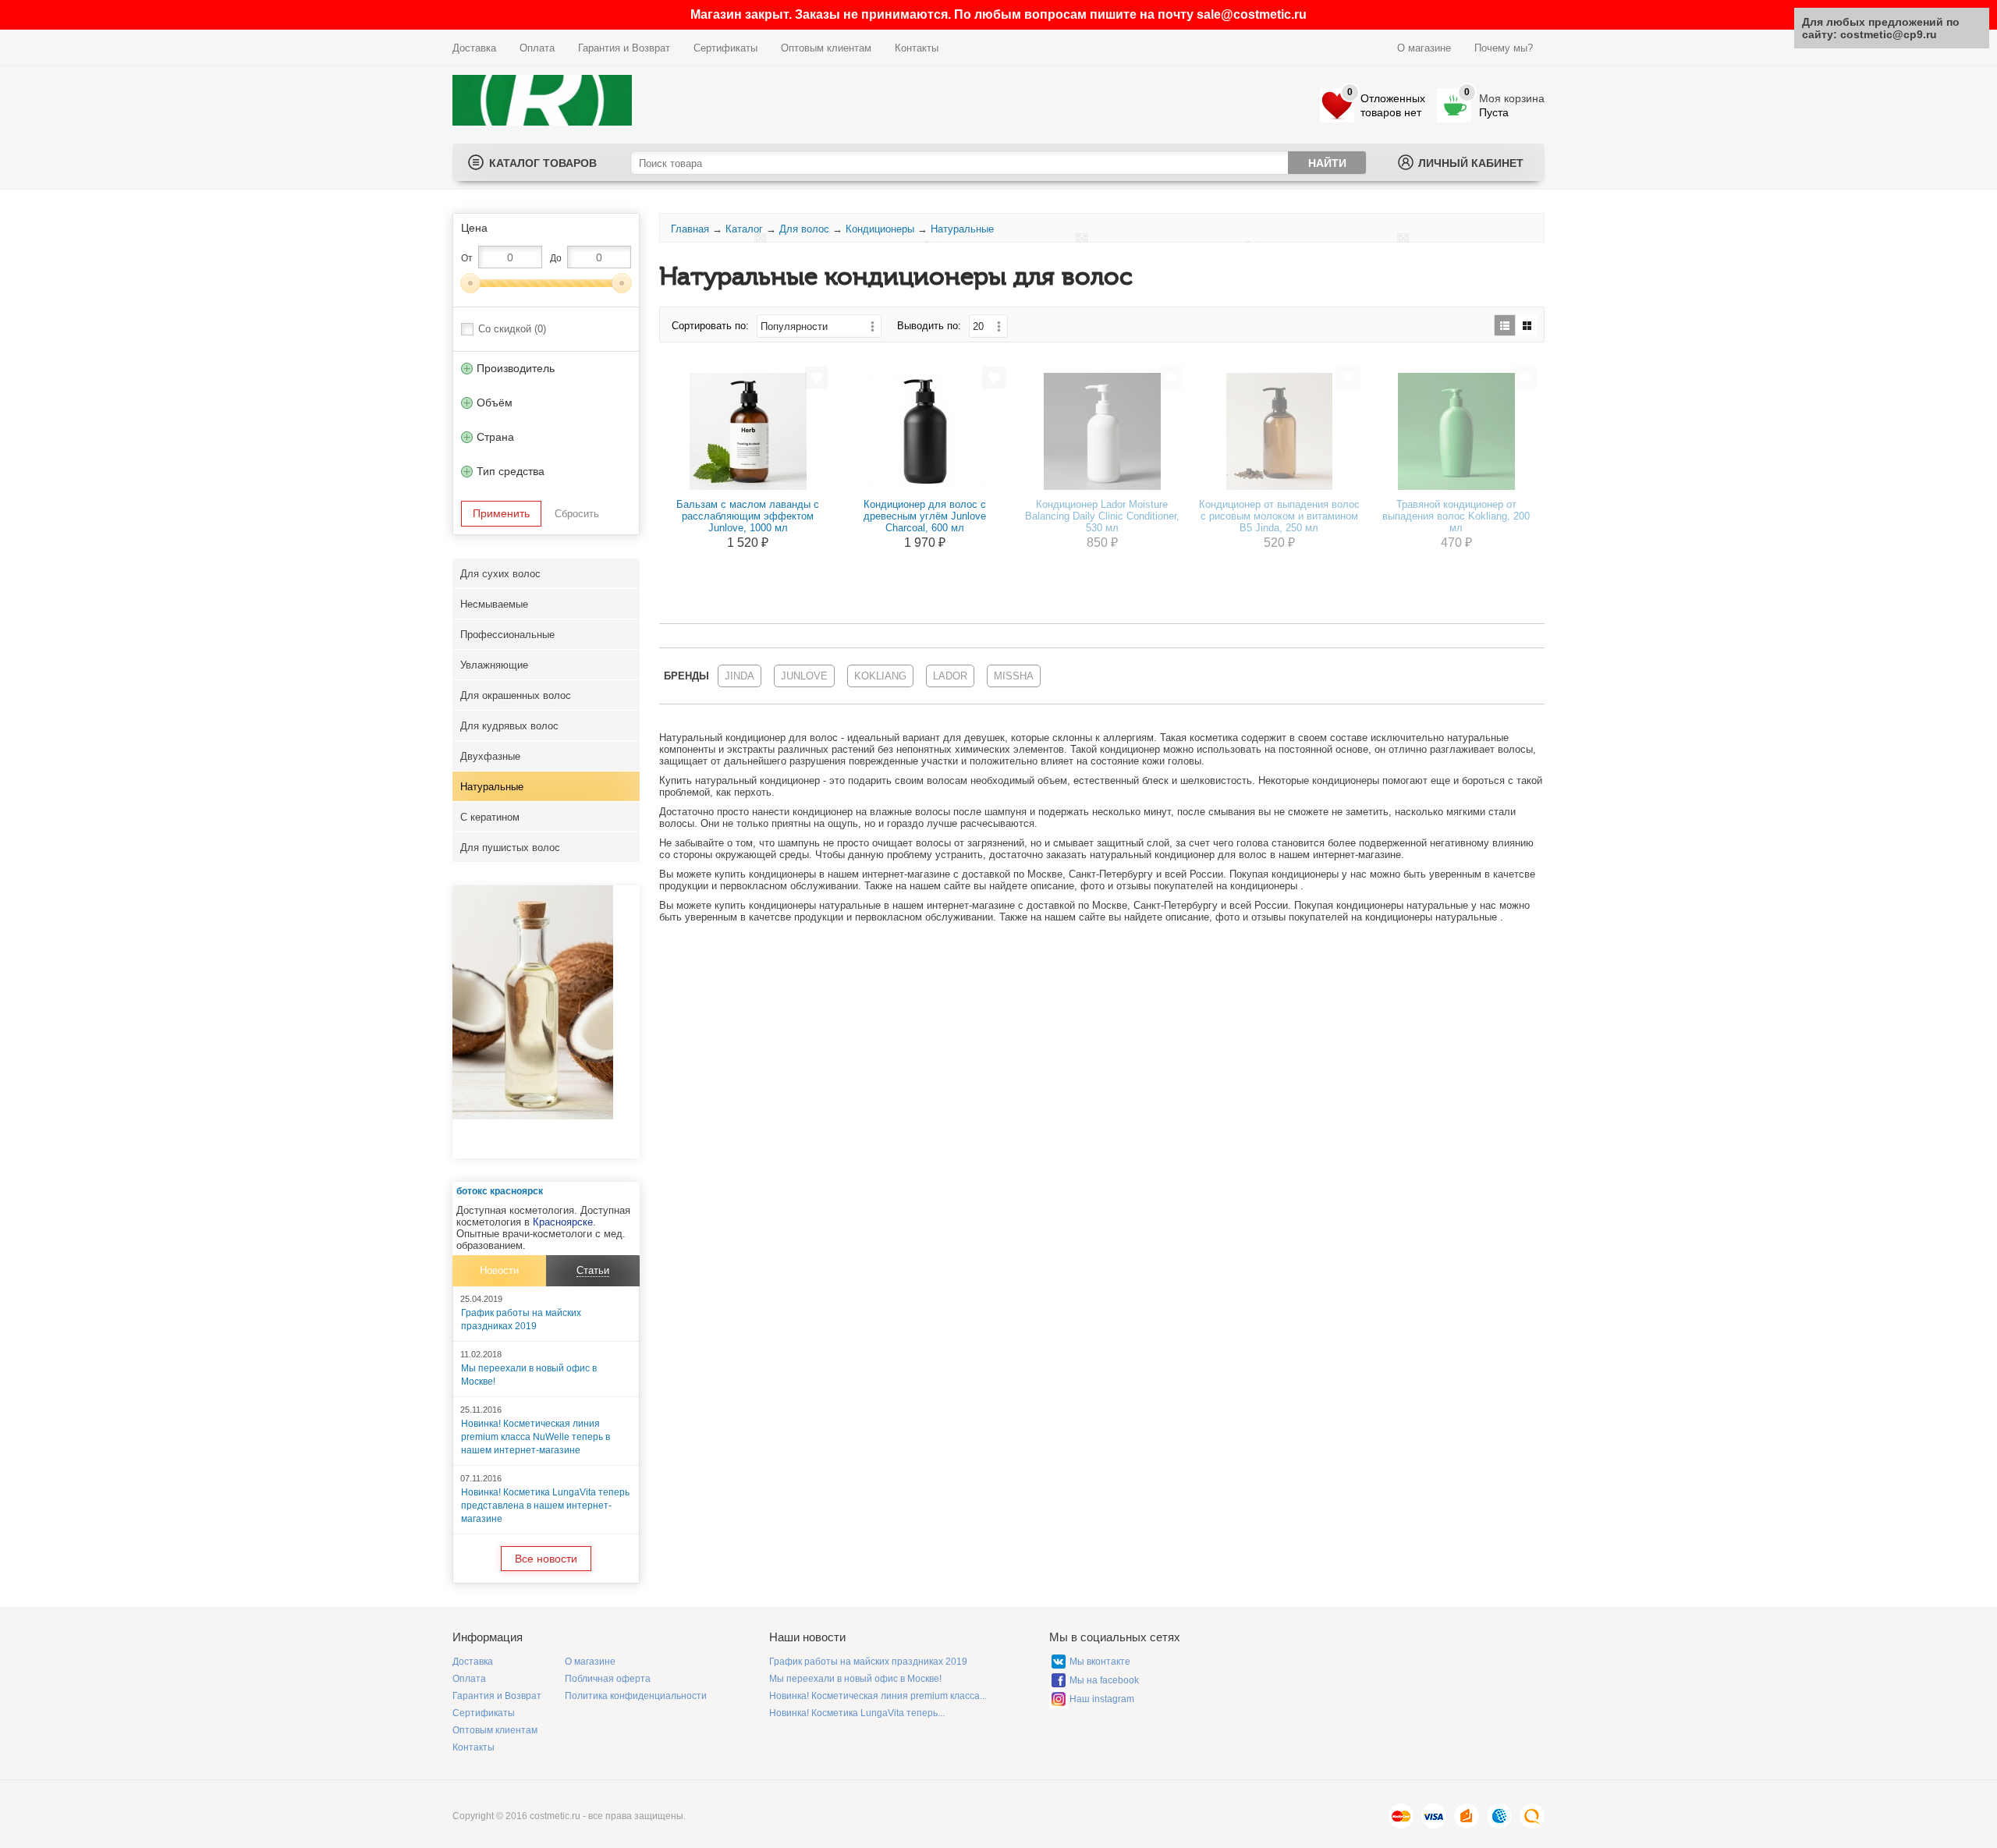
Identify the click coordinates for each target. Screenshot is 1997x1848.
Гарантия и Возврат (624, 48)
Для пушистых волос (510, 848)
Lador (950, 676)
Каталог (744, 229)
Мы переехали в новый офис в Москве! (855, 1679)
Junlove (804, 676)
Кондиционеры (880, 229)
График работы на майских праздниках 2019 (868, 1662)
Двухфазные (490, 756)
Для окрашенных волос (516, 695)
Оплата (537, 48)
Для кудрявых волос (509, 726)
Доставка (474, 48)
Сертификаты (725, 48)
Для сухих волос (500, 574)
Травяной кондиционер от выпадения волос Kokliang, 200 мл (1456, 516)
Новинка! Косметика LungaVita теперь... (857, 1713)
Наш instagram (1102, 1699)
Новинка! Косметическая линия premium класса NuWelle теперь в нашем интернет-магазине (536, 1437)
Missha (1014, 676)
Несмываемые (494, 604)
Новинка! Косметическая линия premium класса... (878, 1696)
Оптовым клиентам (826, 48)
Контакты (917, 48)
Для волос (804, 229)
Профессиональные (507, 635)
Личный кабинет (1471, 163)
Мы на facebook (1104, 1680)
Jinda (740, 676)
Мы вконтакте (1100, 1662)
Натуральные (492, 787)
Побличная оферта (608, 1679)
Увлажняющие (494, 665)
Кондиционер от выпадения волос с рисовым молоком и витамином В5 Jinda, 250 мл (1279, 516)
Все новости (546, 1559)
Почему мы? (1504, 48)
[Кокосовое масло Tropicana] (533, 1116)
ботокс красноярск (500, 1191)
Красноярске (563, 1222)
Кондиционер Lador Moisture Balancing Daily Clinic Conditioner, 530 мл (1102, 516)
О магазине (1424, 48)
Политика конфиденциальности (636, 1696)
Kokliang (880, 676)
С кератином (490, 817)
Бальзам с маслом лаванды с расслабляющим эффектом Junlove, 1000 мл (748, 516)
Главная (690, 229)
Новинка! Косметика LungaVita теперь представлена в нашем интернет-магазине (545, 1506)
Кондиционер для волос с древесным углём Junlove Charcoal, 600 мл (925, 516)
